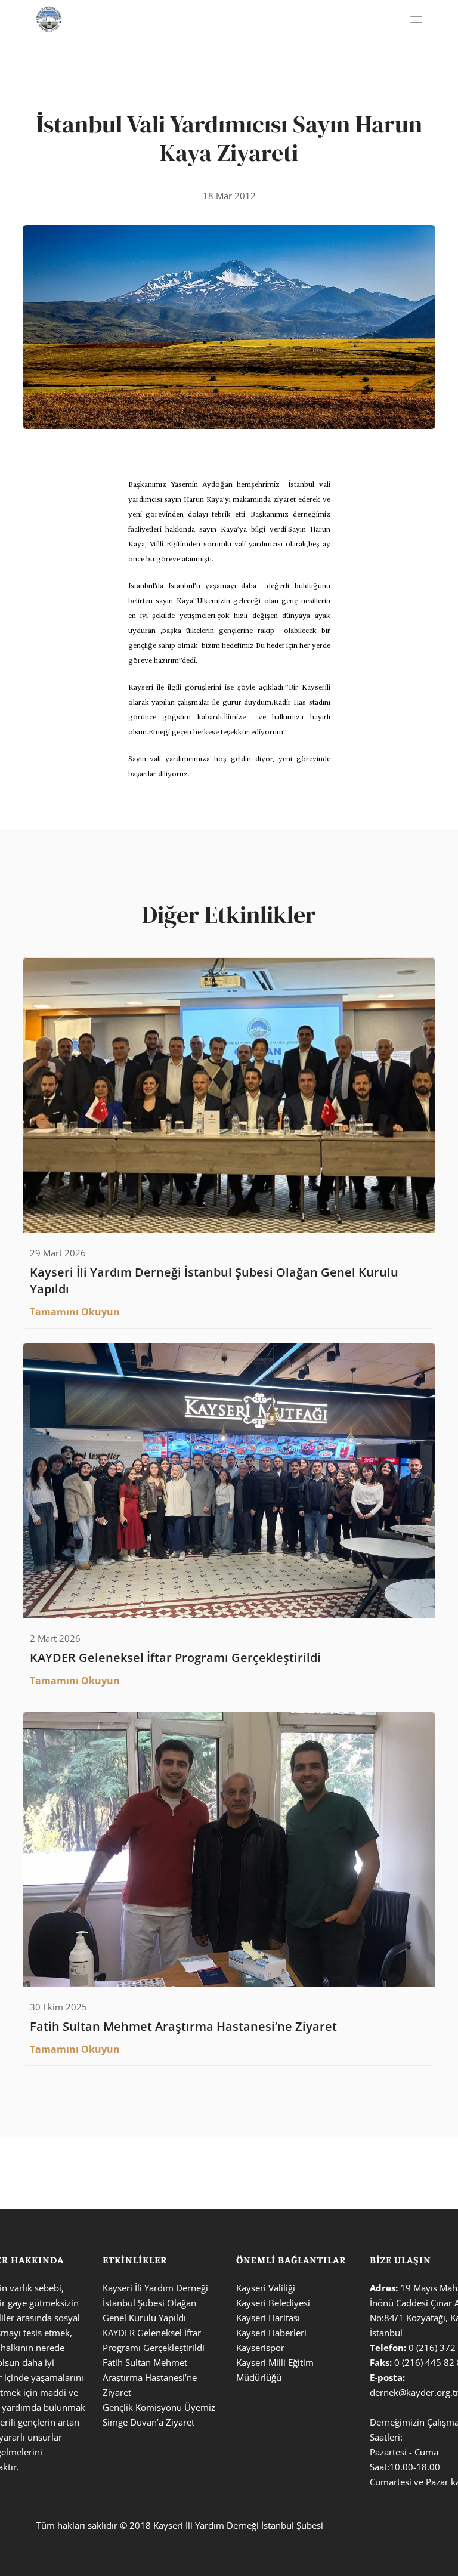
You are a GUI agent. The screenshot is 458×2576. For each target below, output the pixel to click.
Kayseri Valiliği (266, 2288)
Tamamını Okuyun (75, 1312)
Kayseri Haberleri (271, 2333)
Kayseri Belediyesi (273, 2303)
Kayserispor (260, 2348)
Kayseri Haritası (268, 2318)
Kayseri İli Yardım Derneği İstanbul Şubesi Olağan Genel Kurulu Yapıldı (157, 2303)
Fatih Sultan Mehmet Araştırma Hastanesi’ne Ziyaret (183, 2026)
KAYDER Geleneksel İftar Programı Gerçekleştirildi (175, 1658)
